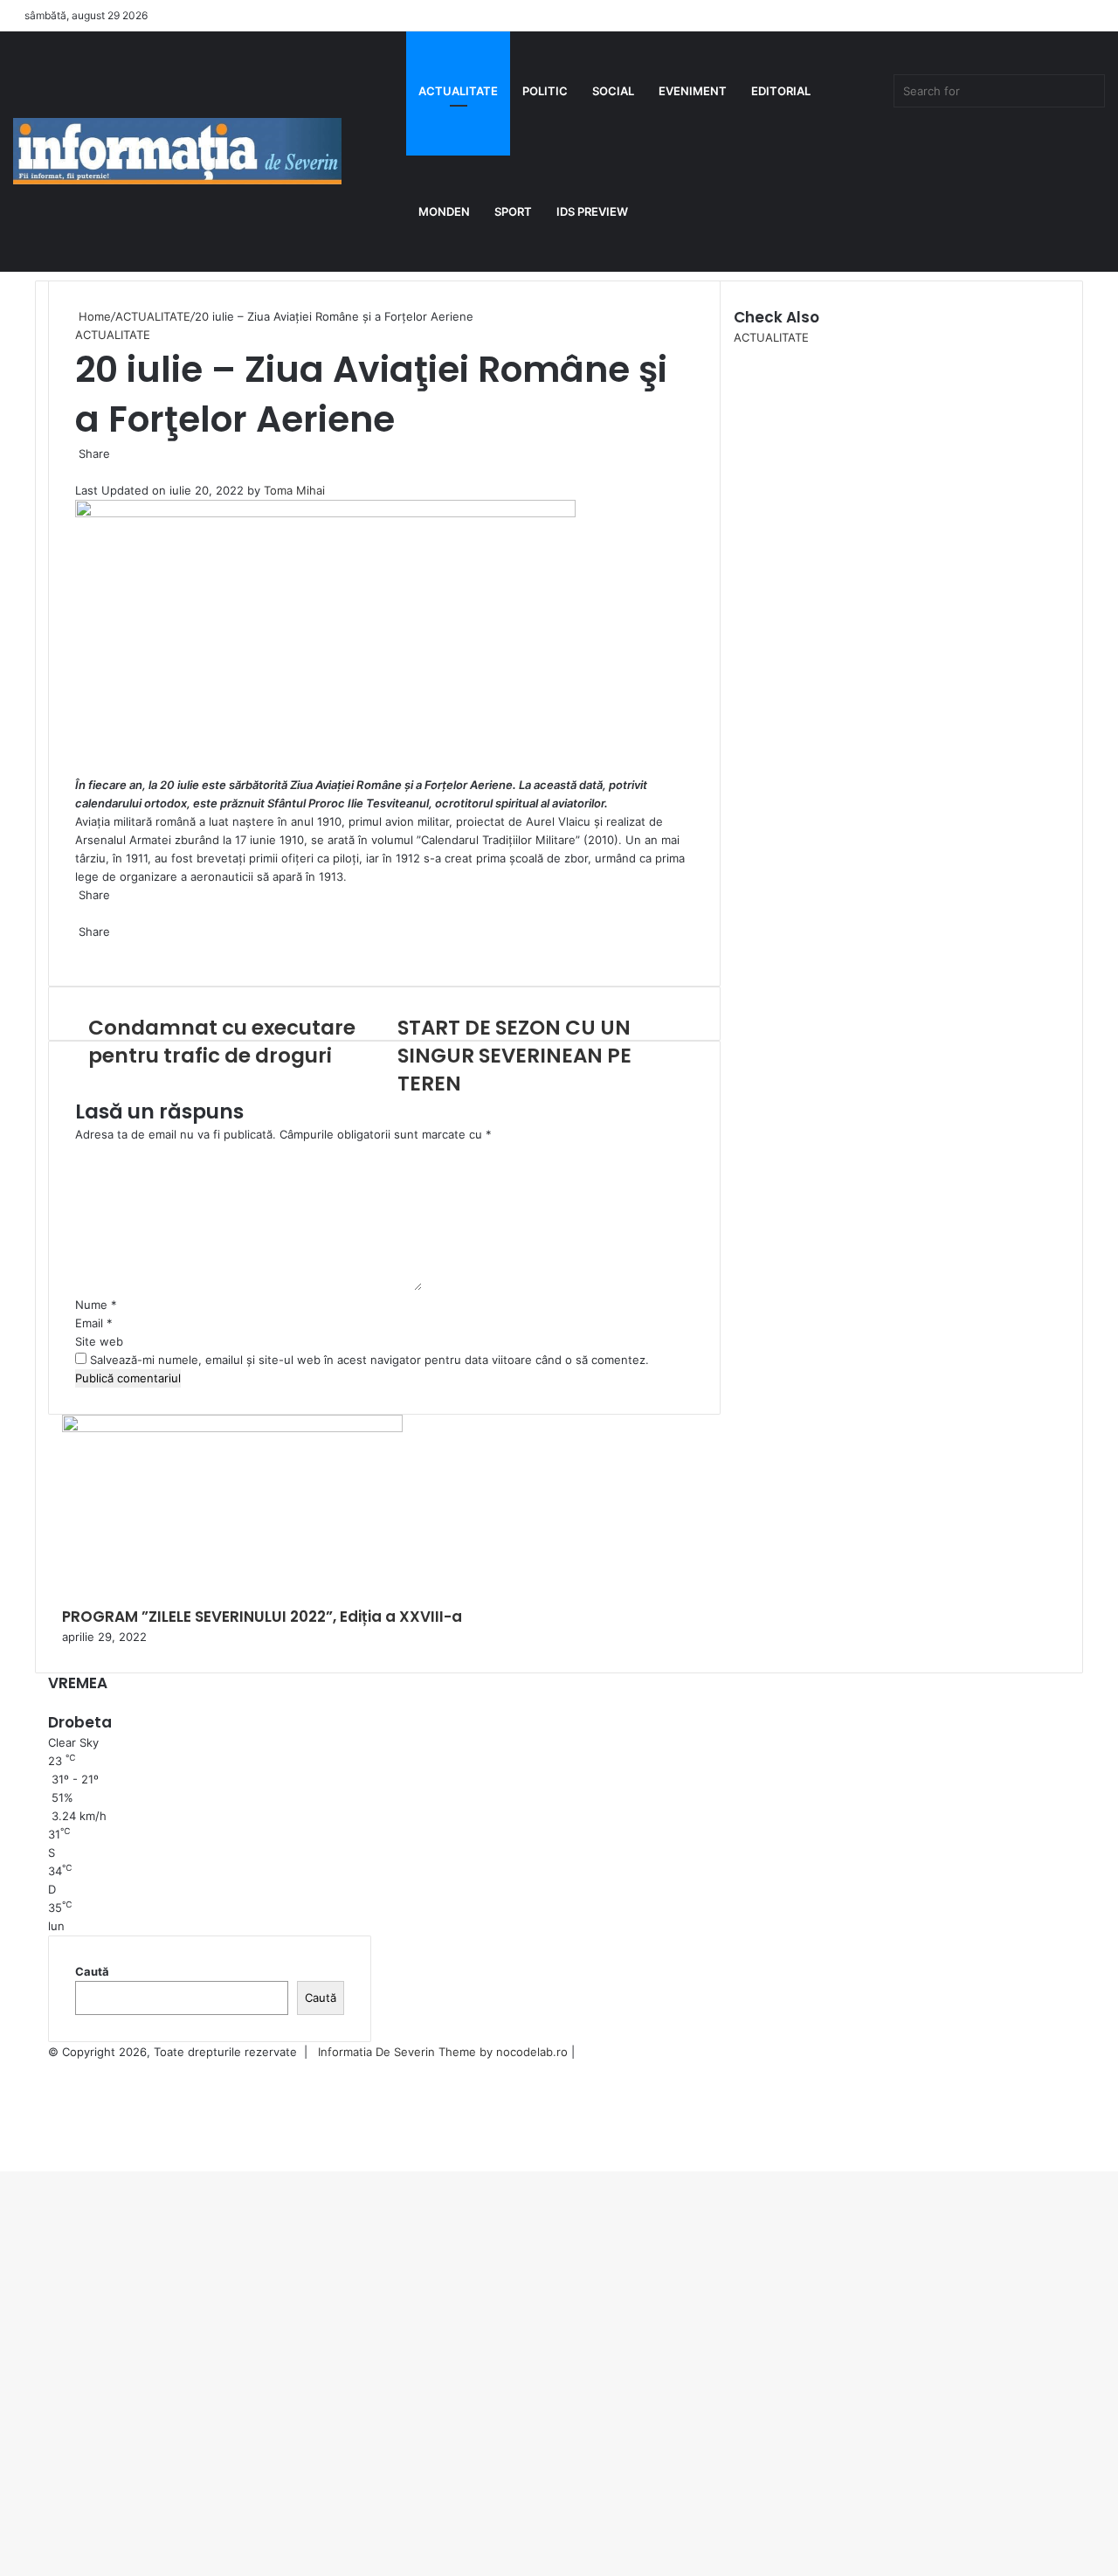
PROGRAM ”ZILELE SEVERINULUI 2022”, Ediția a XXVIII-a (264, 1617)
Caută (92, 1971)
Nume (96, 1305)
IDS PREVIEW (592, 211)
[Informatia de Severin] (177, 151)
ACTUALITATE (458, 91)
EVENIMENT (693, 91)
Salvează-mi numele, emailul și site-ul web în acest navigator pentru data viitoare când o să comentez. (369, 1360)
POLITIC (545, 91)
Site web (99, 1341)
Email (94, 1323)
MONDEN (444, 211)
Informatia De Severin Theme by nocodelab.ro (443, 2052)
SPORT (513, 211)
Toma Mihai (294, 490)
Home (93, 316)
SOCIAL (613, 91)
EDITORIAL (781, 91)
